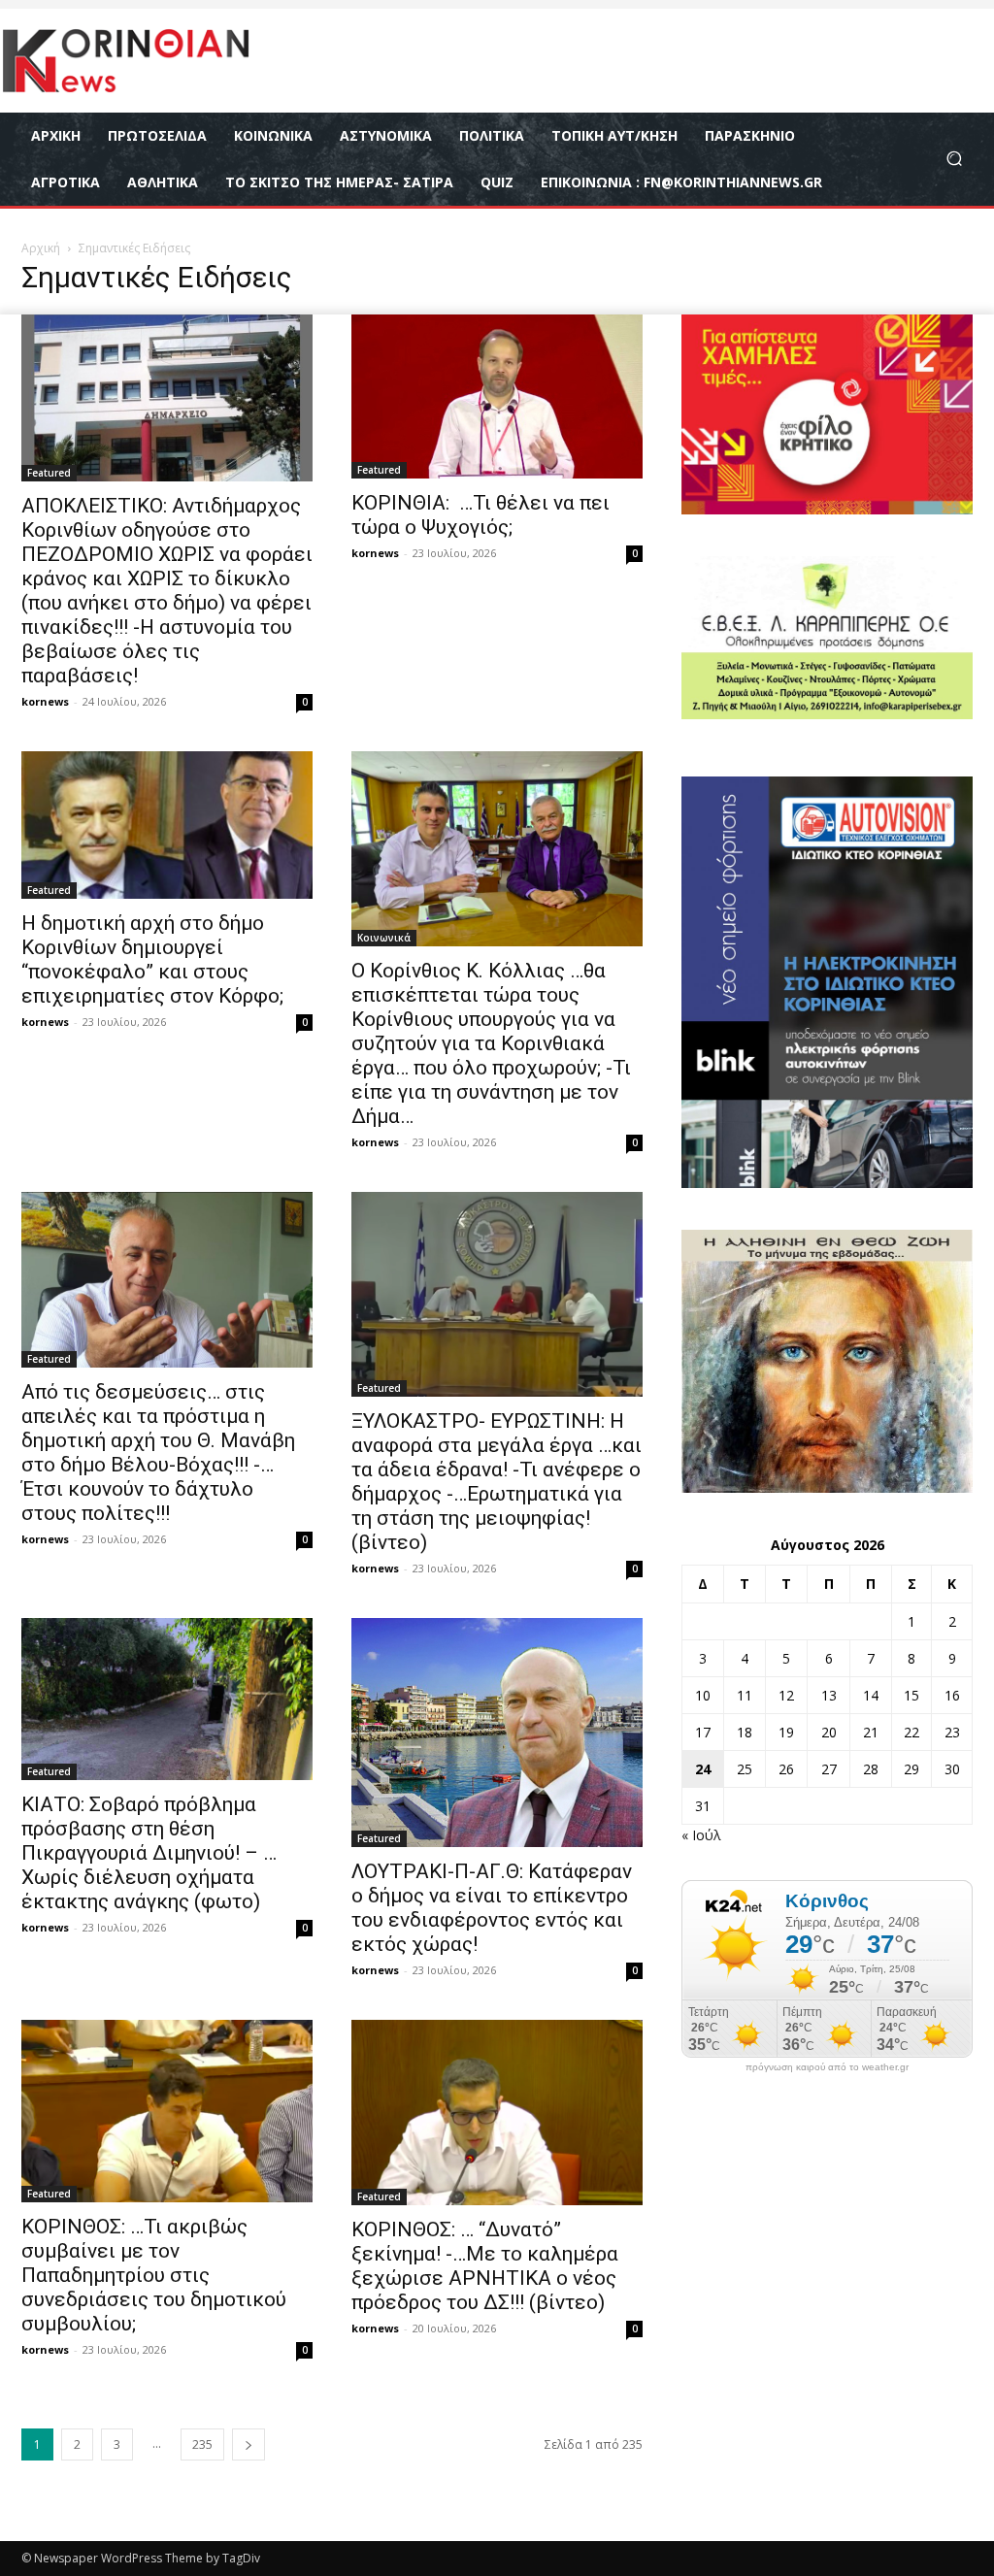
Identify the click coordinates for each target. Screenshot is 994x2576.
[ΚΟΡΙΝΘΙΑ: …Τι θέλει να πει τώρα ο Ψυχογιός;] (497, 396)
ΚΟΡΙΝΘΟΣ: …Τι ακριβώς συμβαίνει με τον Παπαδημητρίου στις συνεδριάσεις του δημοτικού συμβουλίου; (154, 2275)
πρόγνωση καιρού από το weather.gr (827, 2067)
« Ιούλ (701, 1835)
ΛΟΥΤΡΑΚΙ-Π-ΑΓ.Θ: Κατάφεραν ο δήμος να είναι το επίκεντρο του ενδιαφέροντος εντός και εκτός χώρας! (492, 1908)
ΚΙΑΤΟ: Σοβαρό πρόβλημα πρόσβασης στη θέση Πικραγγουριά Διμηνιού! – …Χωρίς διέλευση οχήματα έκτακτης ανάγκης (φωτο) (149, 1853)
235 (202, 2444)
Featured (49, 473)
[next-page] (248, 2444)
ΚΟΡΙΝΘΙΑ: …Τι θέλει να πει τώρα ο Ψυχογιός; (480, 515)
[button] (954, 159)
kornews (45, 701)
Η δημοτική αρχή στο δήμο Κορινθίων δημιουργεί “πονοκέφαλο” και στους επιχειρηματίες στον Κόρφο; (152, 959)
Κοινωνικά (384, 938)
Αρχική (41, 248)
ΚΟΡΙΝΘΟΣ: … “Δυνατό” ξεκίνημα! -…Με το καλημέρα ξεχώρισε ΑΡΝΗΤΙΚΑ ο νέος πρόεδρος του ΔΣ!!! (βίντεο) (485, 2266)
